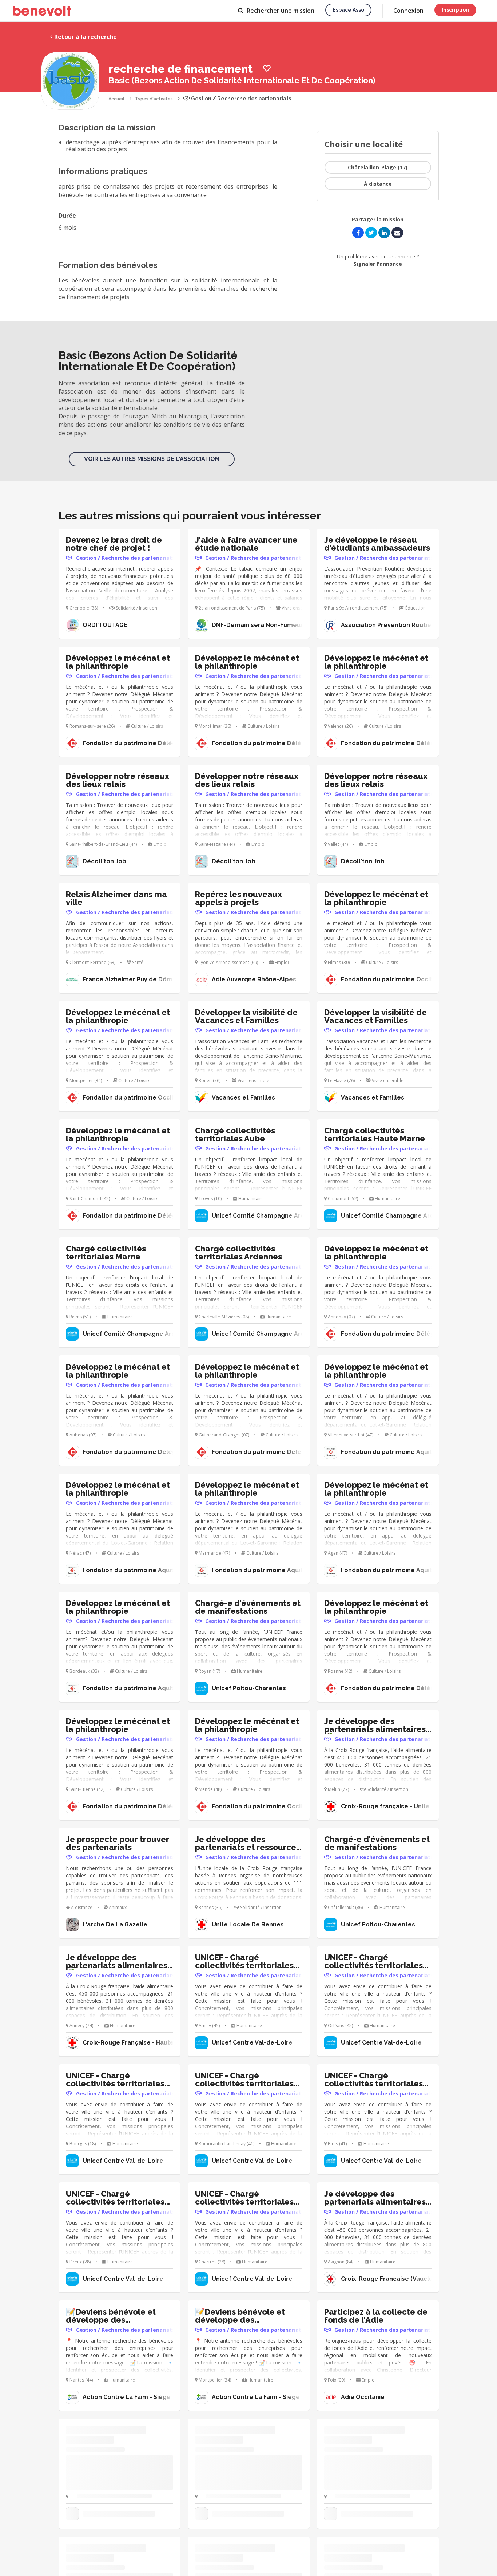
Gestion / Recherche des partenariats (240, 99)
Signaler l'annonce (378, 264)
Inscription (455, 10)
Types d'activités (154, 99)
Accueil (116, 99)
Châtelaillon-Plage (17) (378, 167)
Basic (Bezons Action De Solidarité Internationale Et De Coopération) (242, 80)
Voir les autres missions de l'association (152, 459)
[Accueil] (42, 11)
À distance (378, 184)
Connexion (408, 11)
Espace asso (348, 10)
